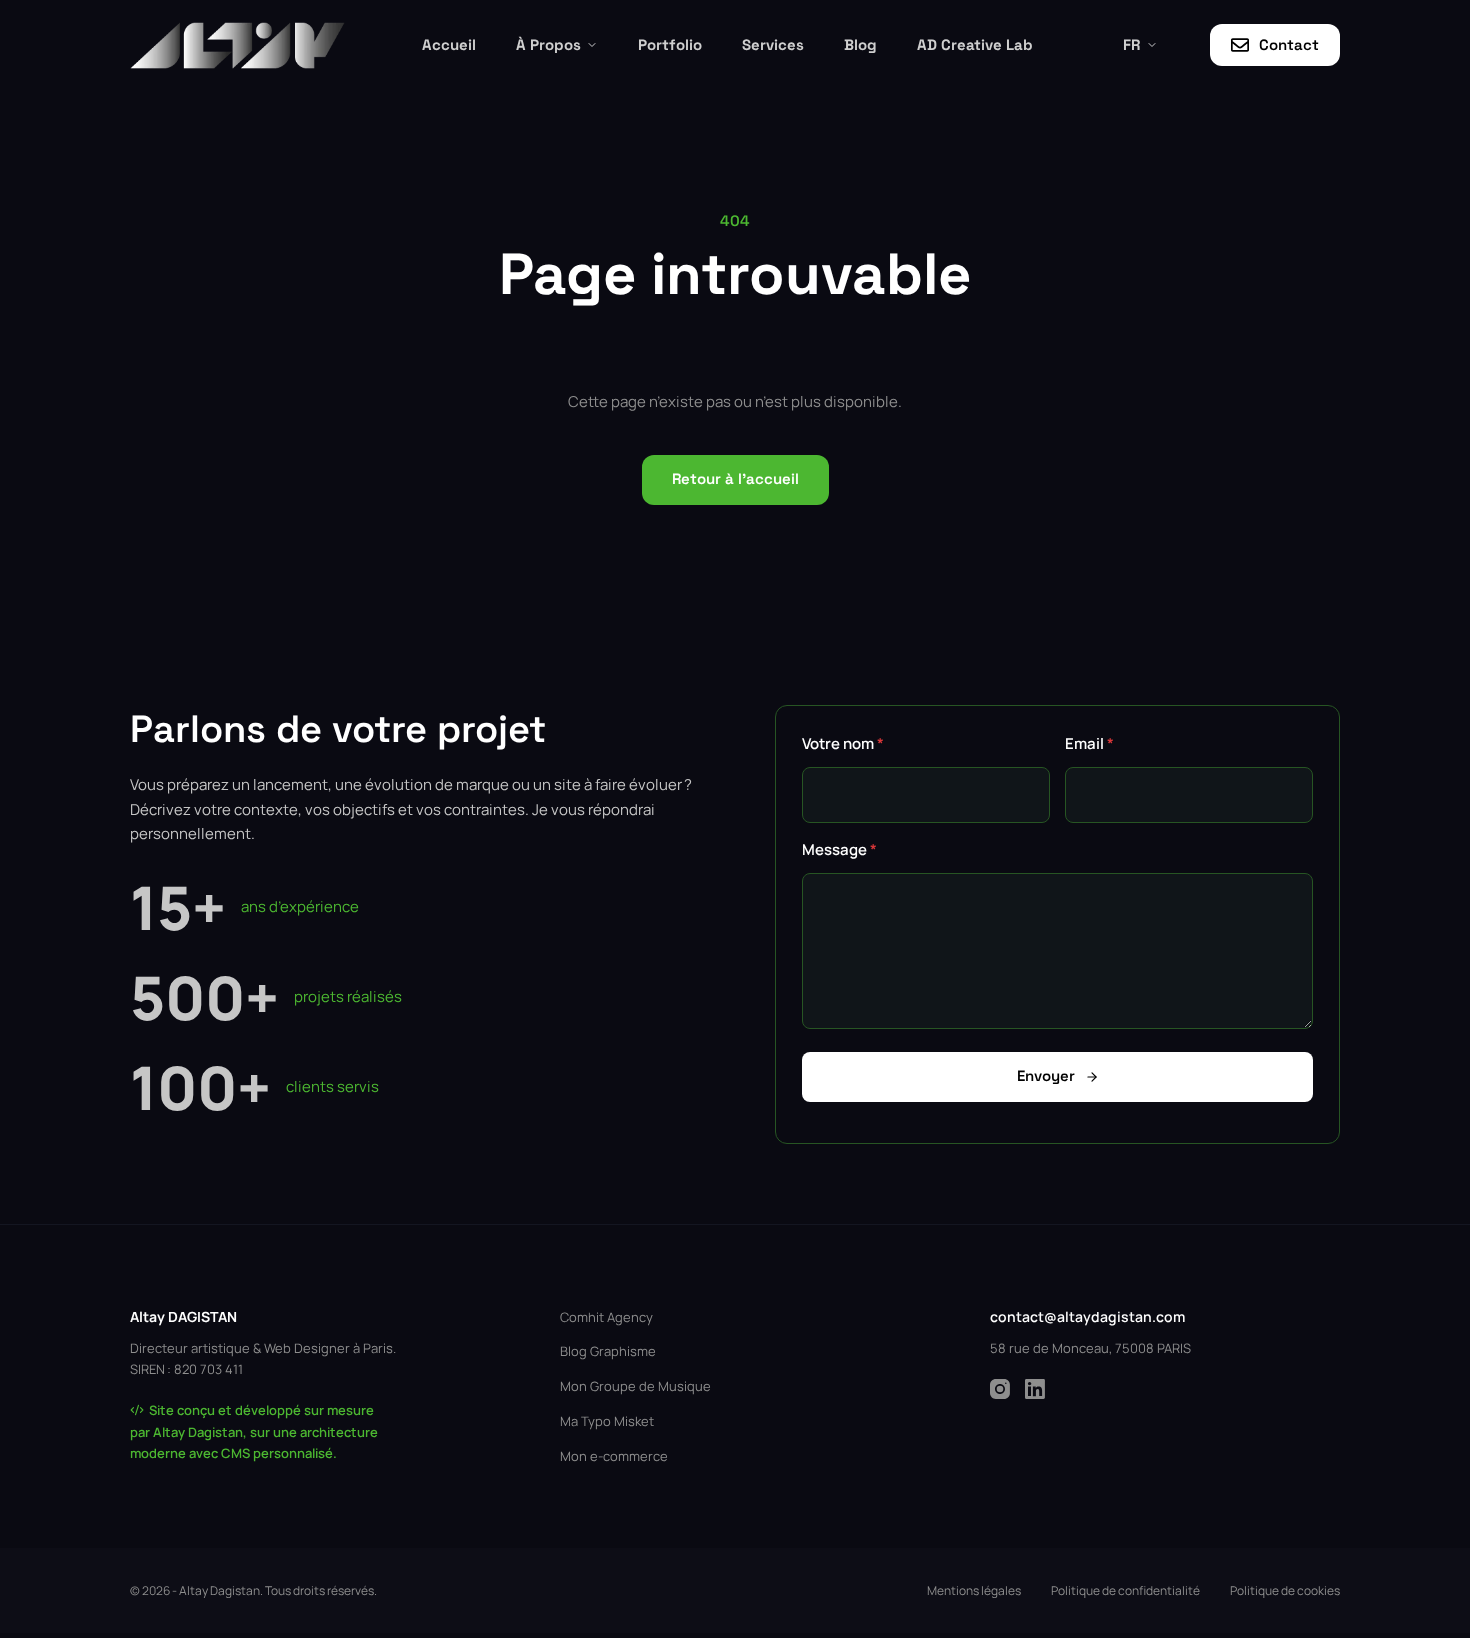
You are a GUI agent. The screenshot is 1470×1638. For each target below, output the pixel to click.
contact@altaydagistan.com (1087, 1316)
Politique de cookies (1285, 1590)
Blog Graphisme (608, 1351)
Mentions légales (974, 1590)
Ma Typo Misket (607, 1421)
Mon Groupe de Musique (635, 1386)
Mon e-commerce (614, 1456)
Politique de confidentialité (1125, 1590)
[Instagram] (1000, 1389)
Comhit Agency (606, 1317)
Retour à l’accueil (735, 478)
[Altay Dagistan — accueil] (237, 45)
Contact (1289, 44)
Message (839, 849)
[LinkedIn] (1035, 1389)
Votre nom (843, 743)
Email (1089, 743)
